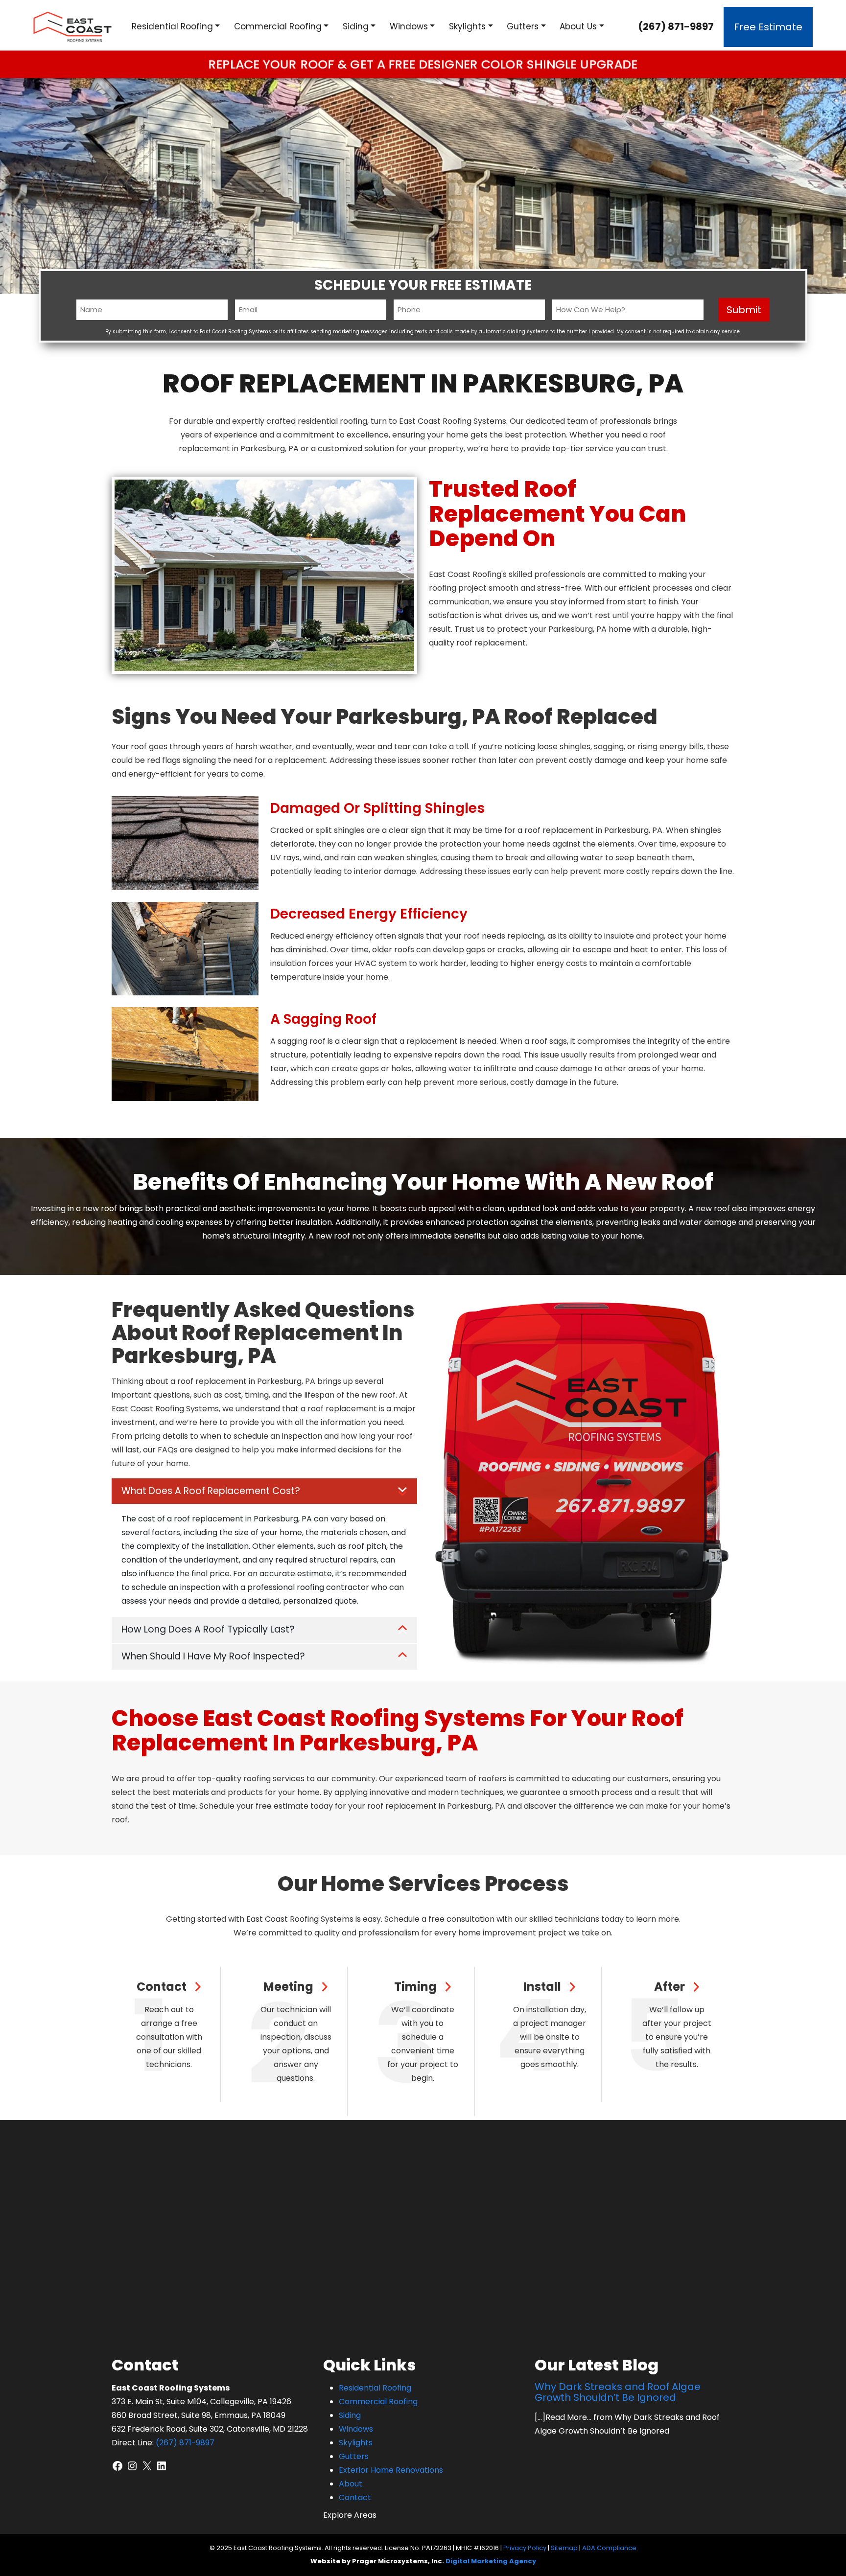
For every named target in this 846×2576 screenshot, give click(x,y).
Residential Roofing (172, 26)
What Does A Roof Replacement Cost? (211, 1491)
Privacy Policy (525, 2548)
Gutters (523, 26)
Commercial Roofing (278, 26)
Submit (744, 310)
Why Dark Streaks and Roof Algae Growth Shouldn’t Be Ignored (618, 2392)
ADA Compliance (609, 2548)
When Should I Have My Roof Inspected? (213, 1656)
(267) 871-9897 (676, 26)
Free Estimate (768, 27)
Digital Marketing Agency (491, 2561)
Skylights (467, 26)
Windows (409, 26)
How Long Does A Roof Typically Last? (208, 1629)
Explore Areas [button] (350, 2515)
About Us (578, 26)
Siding (356, 26)
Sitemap (564, 2548)
